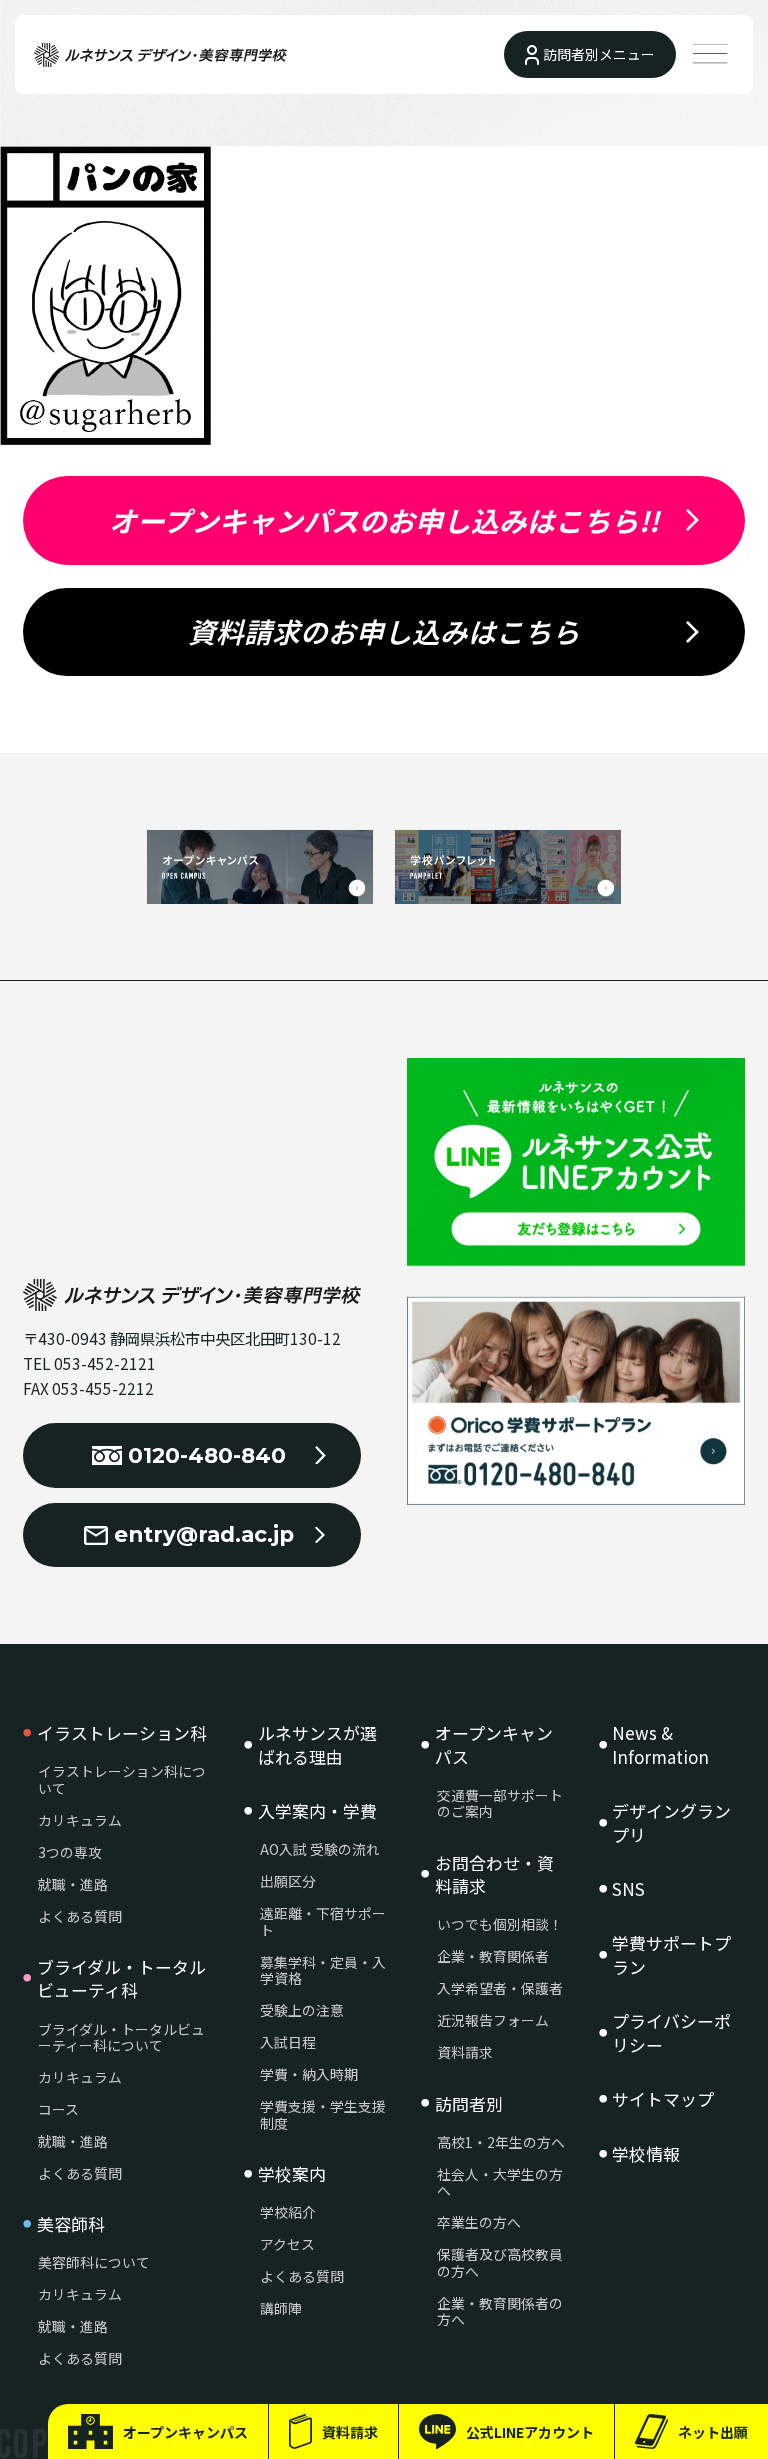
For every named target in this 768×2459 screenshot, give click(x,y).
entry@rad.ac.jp (204, 1534)
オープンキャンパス (185, 2432)
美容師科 (71, 2224)
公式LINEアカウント (530, 2432)
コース (58, 2109)
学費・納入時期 (309, 2074)
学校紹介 (288, 2212)
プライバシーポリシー (671, 2032)
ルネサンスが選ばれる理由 (317, 1744)
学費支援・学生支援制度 (323, 2114)
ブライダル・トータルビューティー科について (121, 2037)
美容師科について (94, 2262)
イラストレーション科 (122, 1733)
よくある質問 (80, 1916)
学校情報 (646, 2154)
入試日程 (288, 2042)
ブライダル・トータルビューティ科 (121, 1978)
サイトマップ (663, 2099)
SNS (628, 1889)
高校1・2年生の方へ (501, 2142)
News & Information (660, 1744)
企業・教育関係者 (493, 1956)
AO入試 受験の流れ (320, 1849)
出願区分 (288, 1881)
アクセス (287, 2244)
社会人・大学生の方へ (500, 2182)
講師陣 (281, 2308)
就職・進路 (73, 1884)
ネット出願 (713, 2432)
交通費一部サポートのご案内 (500, 1803)
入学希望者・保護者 (500, 1988)
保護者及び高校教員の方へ (500, 2262)
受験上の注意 (302, 2010)
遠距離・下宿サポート (323, 1921)
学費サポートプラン (671, 1954)
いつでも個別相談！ (500, 1924)
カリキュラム (80, 1820)
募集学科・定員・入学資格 (323, 1970)
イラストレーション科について (122, 1779)
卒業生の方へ (479, 2222)
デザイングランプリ (671, 1822)
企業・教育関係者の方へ (500, 2311)
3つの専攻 (70, 1852)
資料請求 (350, 2432)
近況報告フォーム (493, 2020)
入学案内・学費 (317, 1811)
